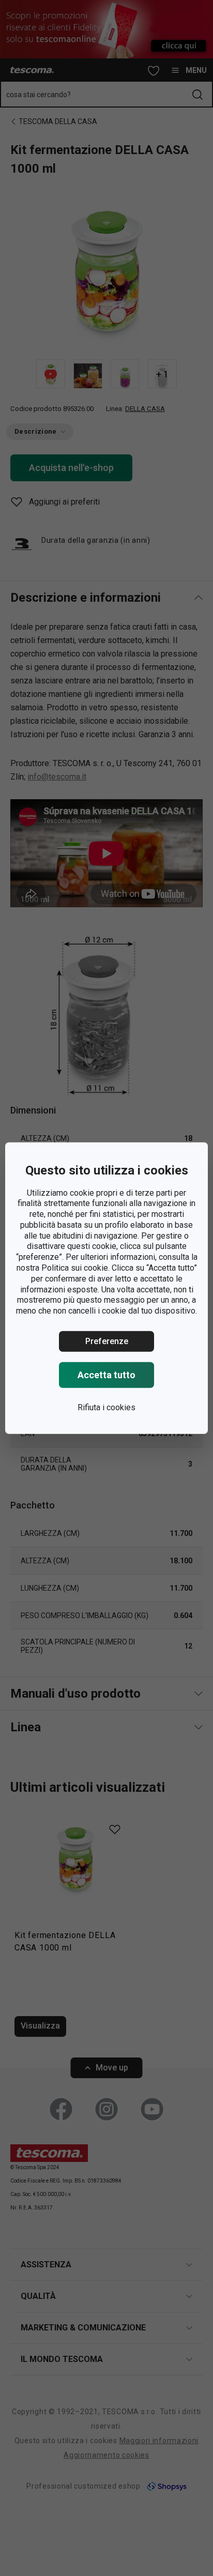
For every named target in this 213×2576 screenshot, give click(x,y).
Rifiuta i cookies (106, 1407)
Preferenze (107, 1341)
